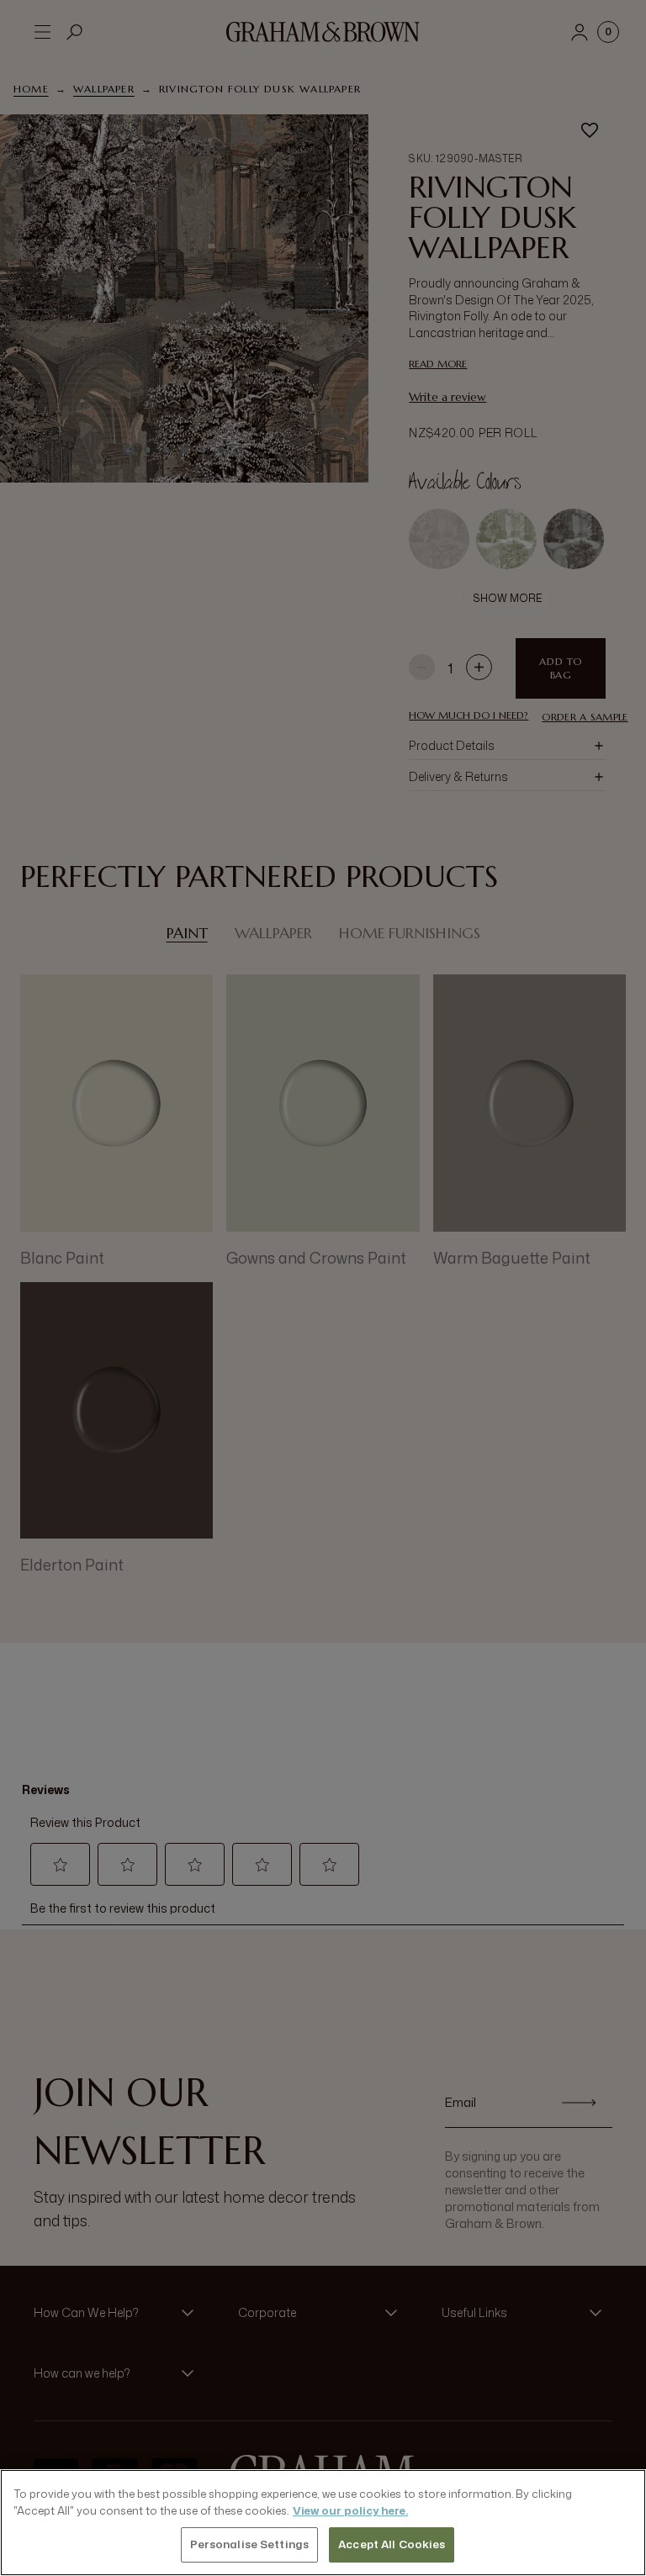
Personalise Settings (250, 2544)
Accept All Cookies (392, 2544)
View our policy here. (350, 2510)
